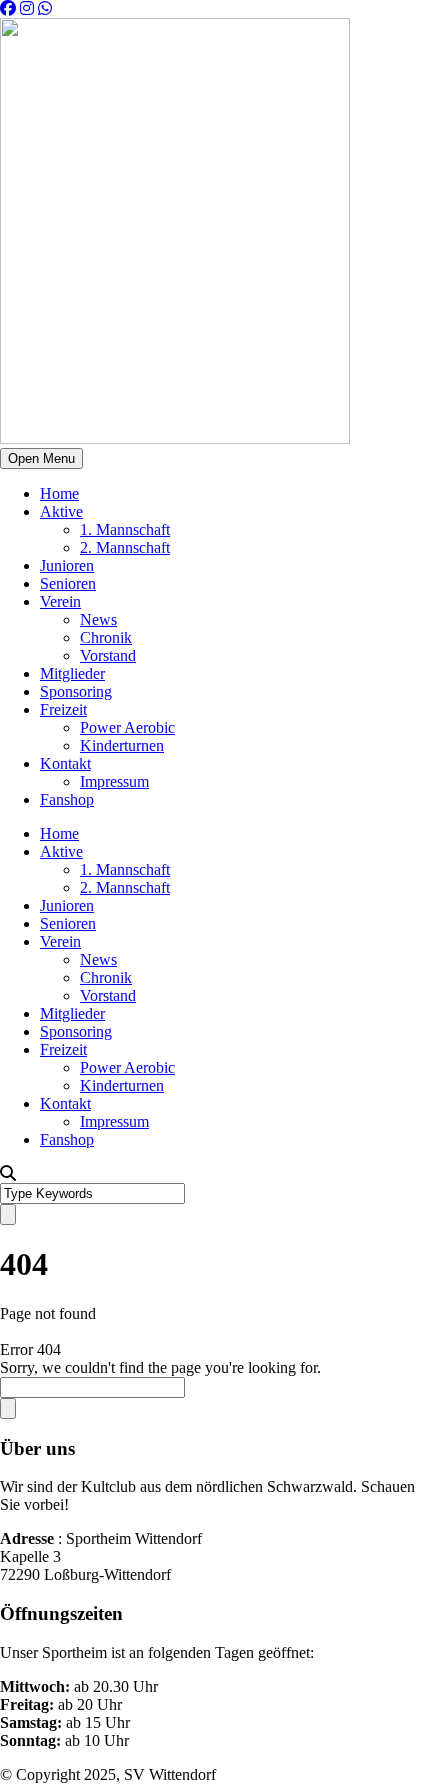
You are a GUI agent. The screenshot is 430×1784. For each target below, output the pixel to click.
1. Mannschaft (125, 529)
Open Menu (41, 458)
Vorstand (108, 655)
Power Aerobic (127, 727)
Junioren (67, 565)
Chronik (106, 637)
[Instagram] (27, 8)
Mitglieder (72, 673)
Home (59, 493)
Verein (60, 601)
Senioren (68, 583)
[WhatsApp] (45, 8)
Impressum (114, 781)
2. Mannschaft (125, 547)
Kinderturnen (122, 745)
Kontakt (65, 763)
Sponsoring (76, 691)
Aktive (61, 511)
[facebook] (8, 8)
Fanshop (67, 799)
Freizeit (63, 709)
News (98, 619)
